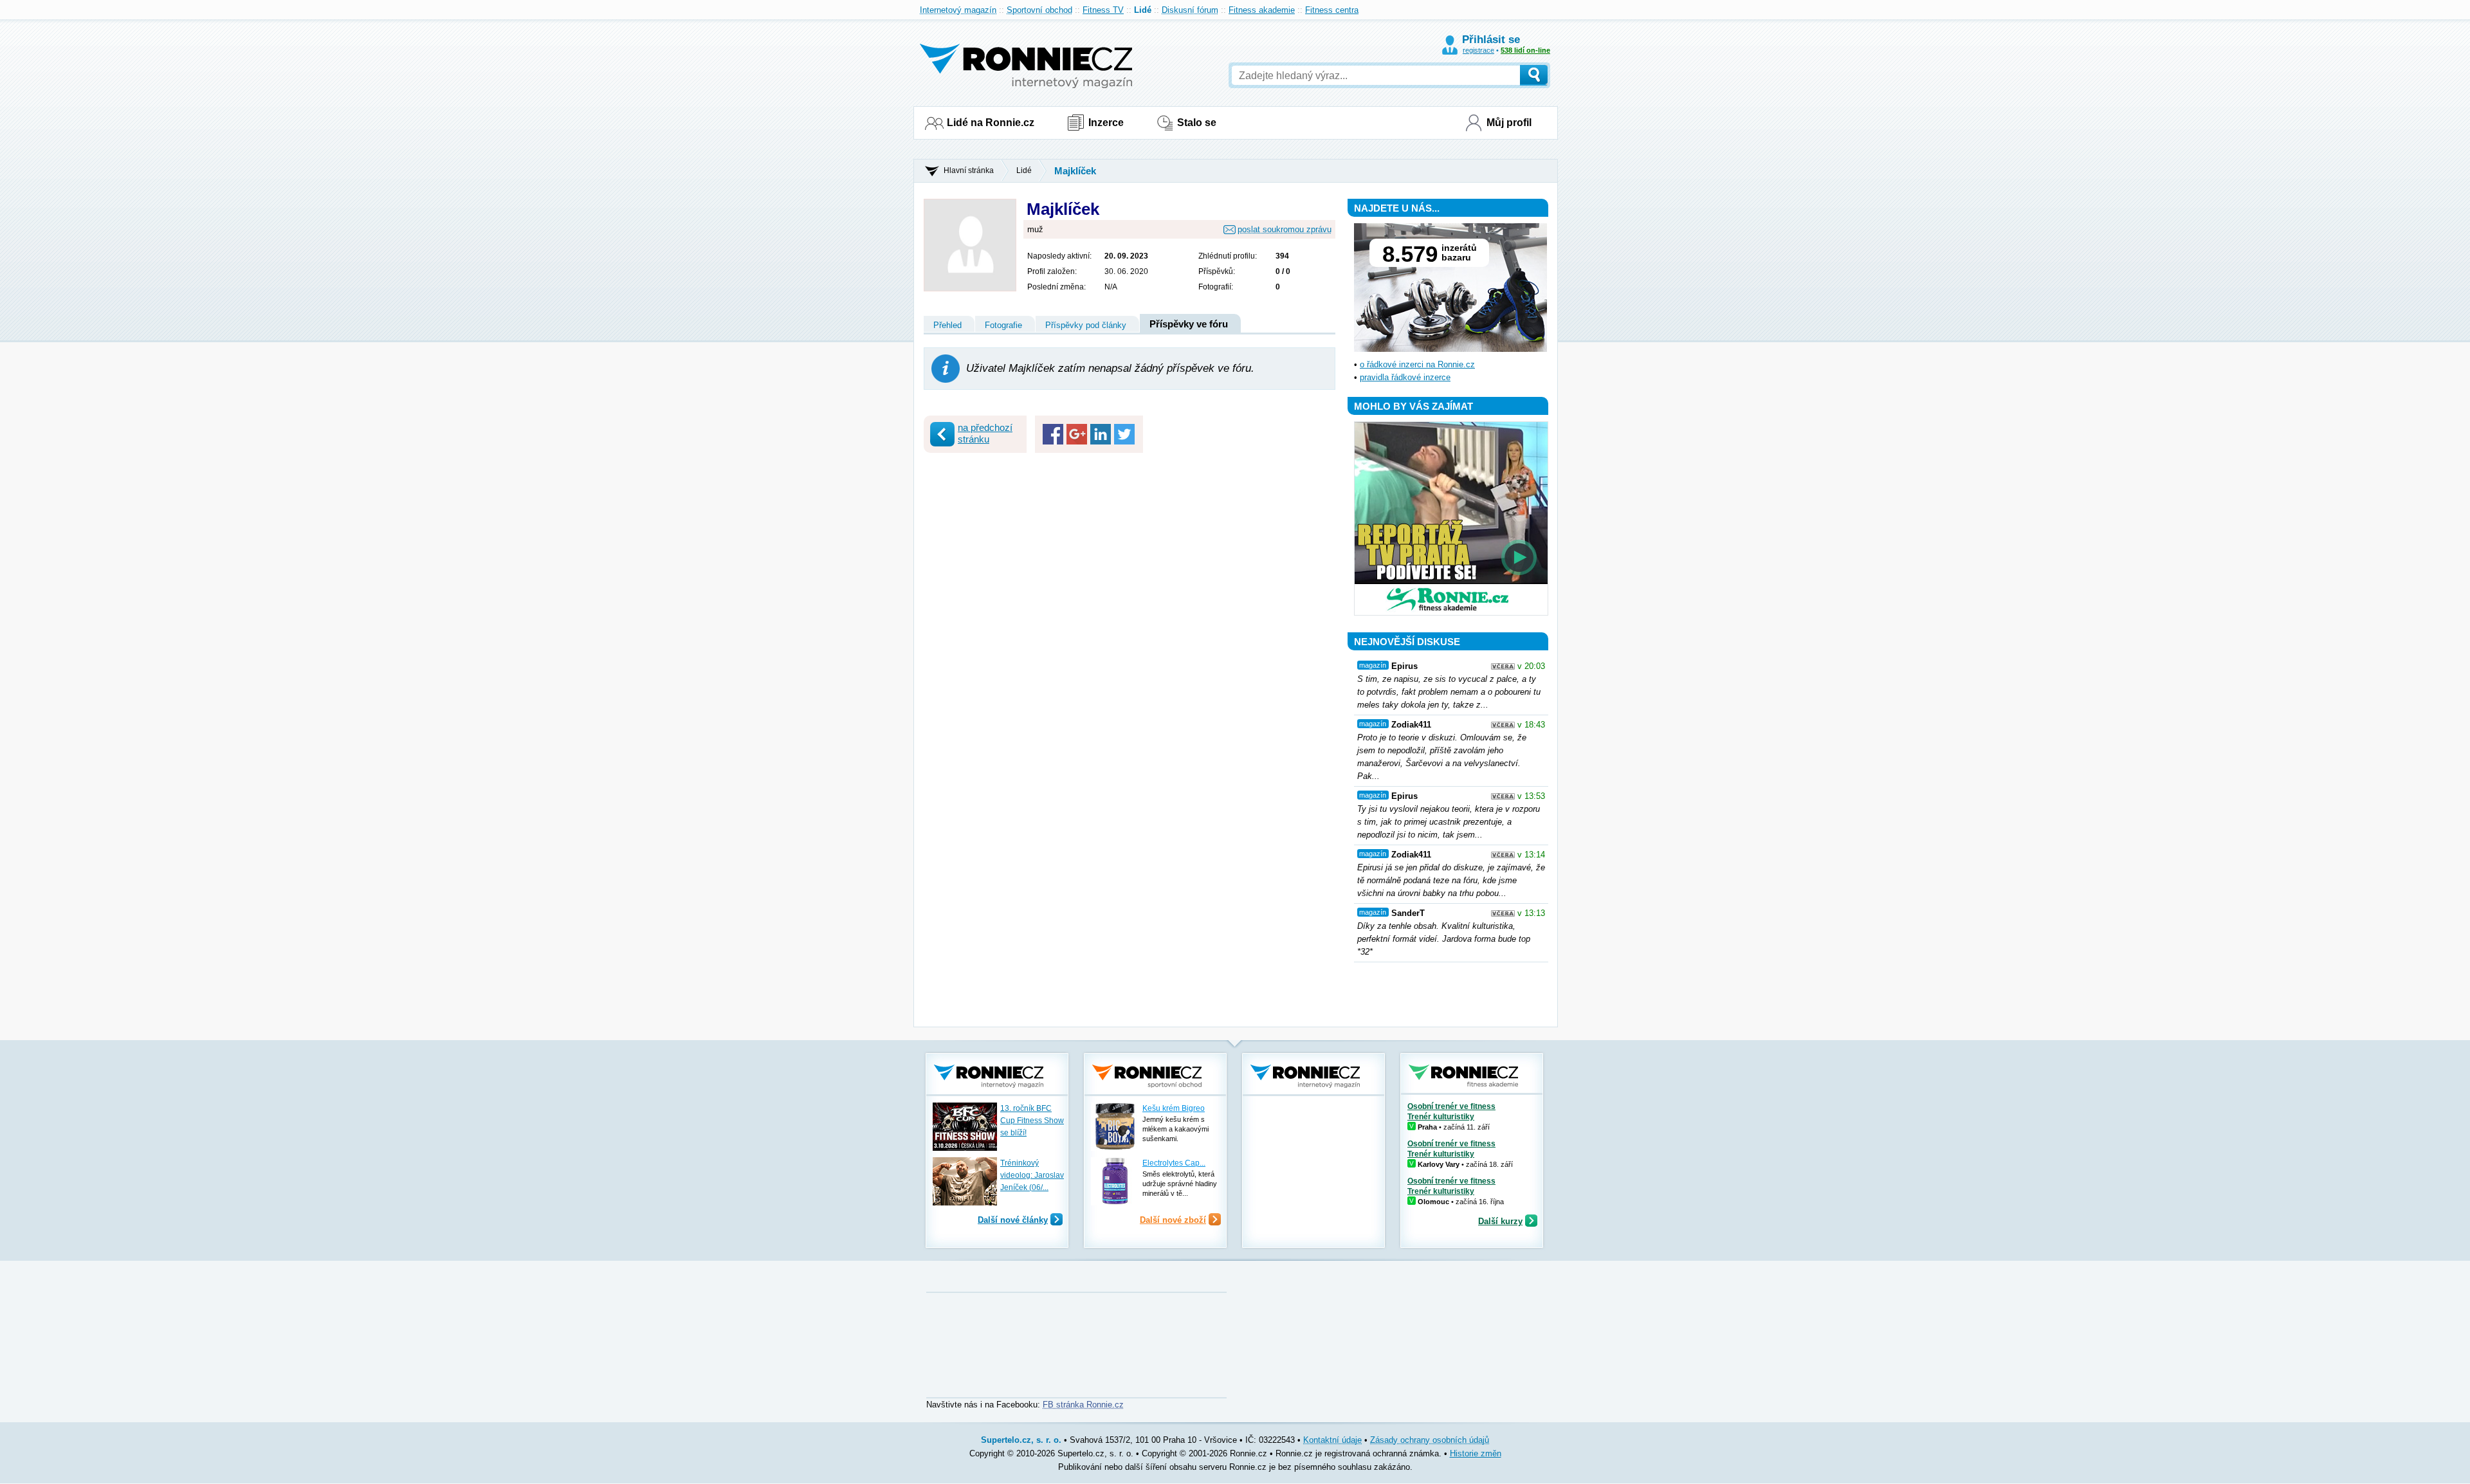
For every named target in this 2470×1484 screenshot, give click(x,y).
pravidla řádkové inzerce (1405, 377)
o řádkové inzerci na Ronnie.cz (1417, 364)
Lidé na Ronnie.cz (991, 123)
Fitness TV (1103, 10)
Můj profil (1509, 123)
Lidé (1143, 10)
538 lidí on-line (1525, 50)
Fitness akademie (1262, 10)
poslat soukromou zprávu (1285, 229)
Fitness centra (1332, 10)
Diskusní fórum (1190, 10)
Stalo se (1197, 123)
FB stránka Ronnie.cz (1083, 1405)
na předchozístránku (985, 433)
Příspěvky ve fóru (1189, 324)
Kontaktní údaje (1332, 1440)
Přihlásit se (1491, 40)
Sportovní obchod (1039, 10)
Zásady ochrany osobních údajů (1430, 1440)
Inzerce (1106, 123)
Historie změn (1476, 1453)
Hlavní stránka (969, 170)
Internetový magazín (958, 10)
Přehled (947, 325)
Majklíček (1075, 171)
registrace (1478, 50)
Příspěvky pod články (1086, 325)
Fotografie (1003, 325)
